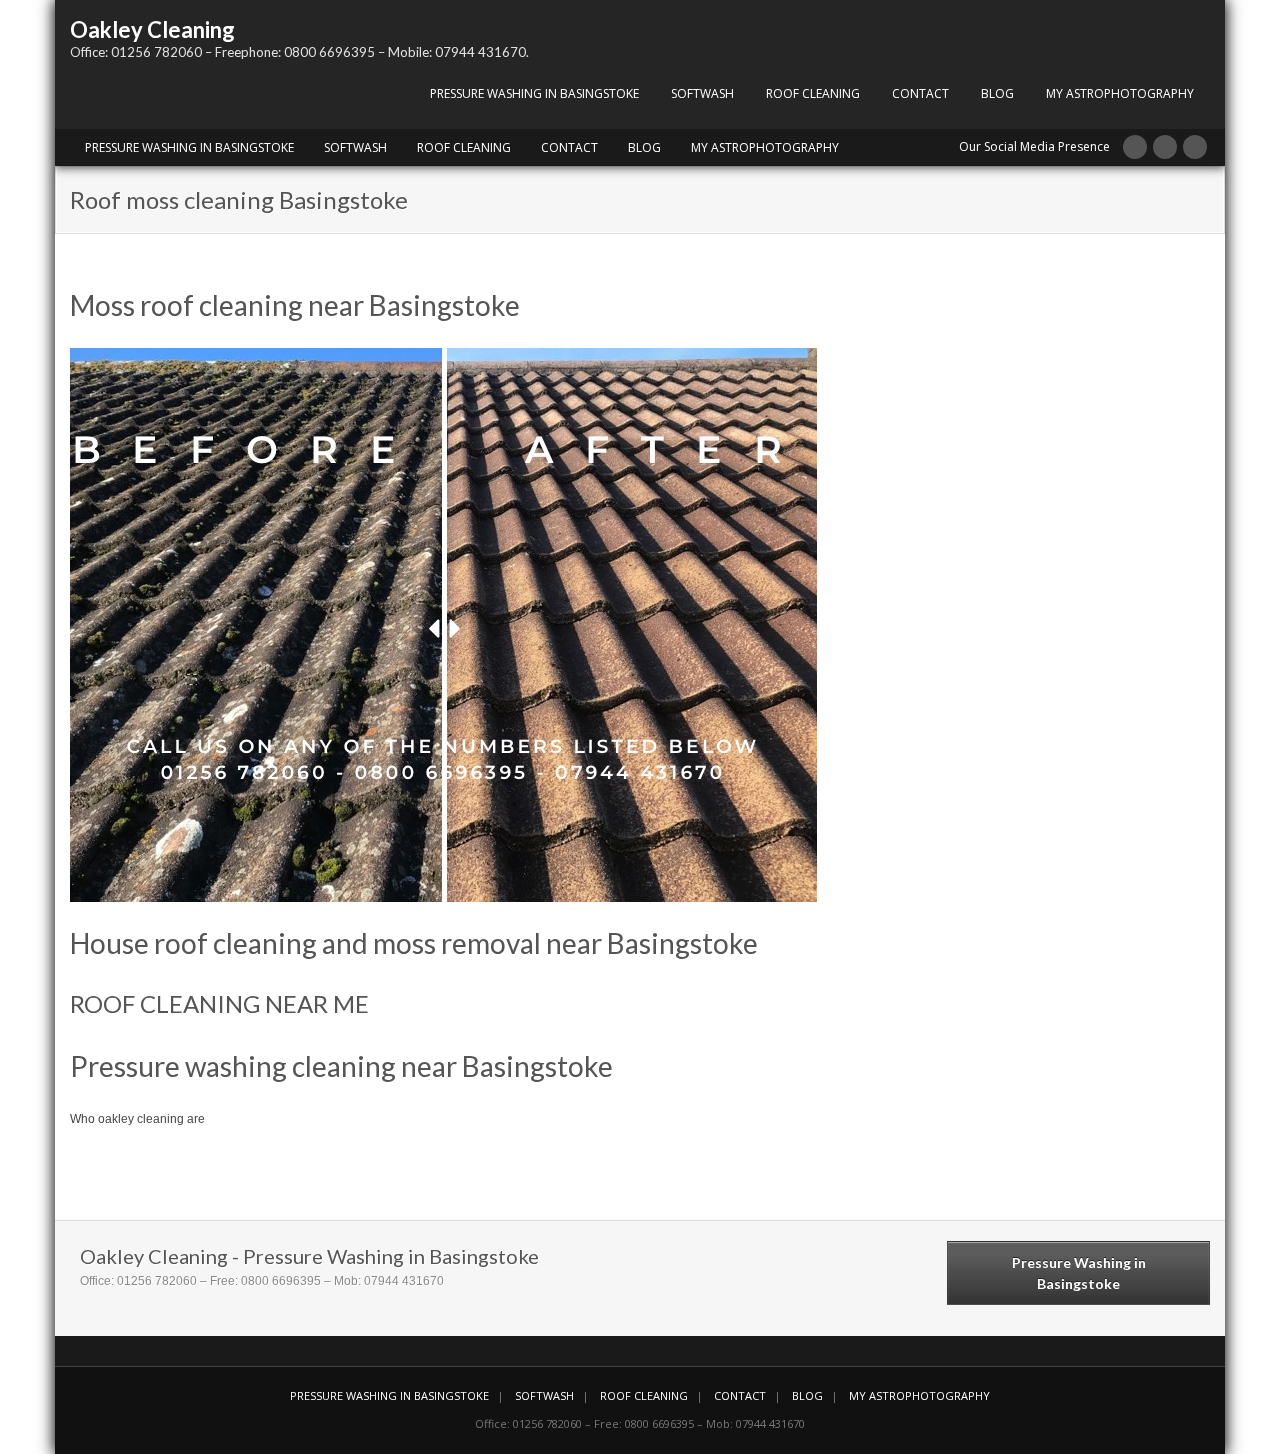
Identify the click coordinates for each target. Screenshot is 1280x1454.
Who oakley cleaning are (137, 1119)
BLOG (997, 93)
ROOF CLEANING (813, 93)
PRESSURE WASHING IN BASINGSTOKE (534, 93)
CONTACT (920, 93)
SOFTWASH (702, 93)
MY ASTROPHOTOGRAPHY (1120, 93)
